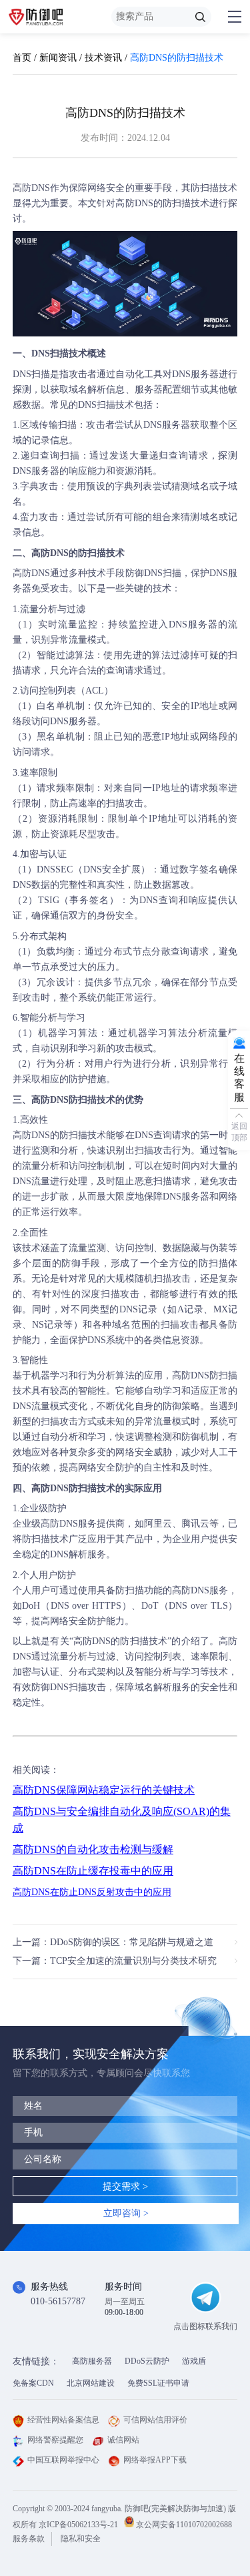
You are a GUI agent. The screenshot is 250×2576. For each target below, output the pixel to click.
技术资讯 (103, 58)
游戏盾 (194, 2361)
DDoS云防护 (147, 2361)
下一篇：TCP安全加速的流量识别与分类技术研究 (115, 1961)
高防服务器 (92, 2361)
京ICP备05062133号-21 (78, 2525)
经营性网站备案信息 (63, 2420)
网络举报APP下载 (155, 2460)
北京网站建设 (91, 2383)
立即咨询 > (126, 2213)
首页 (22, 58)
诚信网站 (123, 2440)
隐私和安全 (81, 2539)
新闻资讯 (58, 58)
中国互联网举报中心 (63, 2460)
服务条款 (29, 2539)
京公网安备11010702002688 (184, 2525)
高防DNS (31, 188)
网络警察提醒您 (55, 2440)
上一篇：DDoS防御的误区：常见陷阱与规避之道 (113, 1942)
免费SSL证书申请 (158, 2383)
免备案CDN (33, 2383)
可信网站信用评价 (155, 2420)
